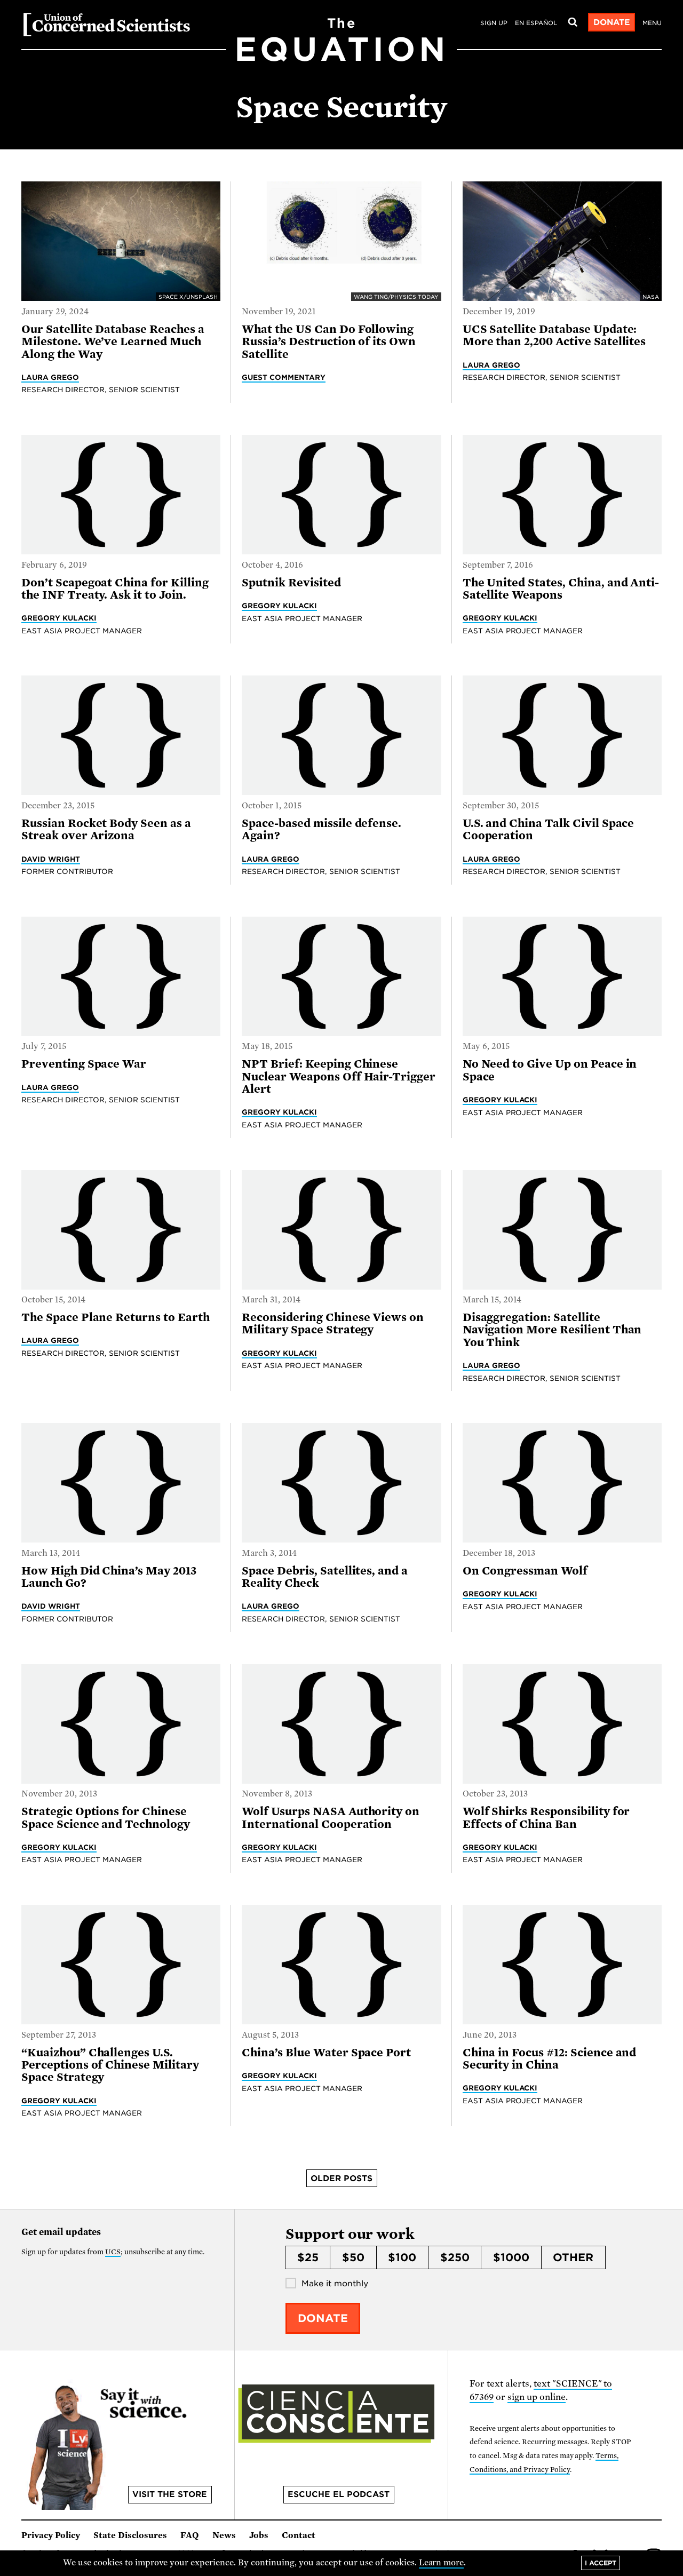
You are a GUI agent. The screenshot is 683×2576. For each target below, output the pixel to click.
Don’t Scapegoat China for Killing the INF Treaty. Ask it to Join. (115, 589)
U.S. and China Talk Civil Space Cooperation (549, 829)
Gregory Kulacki (59, 618)
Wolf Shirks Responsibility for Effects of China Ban (546, 1818)
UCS (113, 2252)
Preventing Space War (84, 1064)
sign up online (537, 2397)
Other (573, 2257)
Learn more (442, 2563)
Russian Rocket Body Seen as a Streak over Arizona (106, 829)
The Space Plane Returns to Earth (116, 1317)
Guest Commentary (284, 377)
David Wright (51, 859)
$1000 (511, 2257)
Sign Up (494, 23)
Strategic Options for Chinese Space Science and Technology (106, 1818)
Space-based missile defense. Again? (321, 829)
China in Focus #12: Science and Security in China (550, 2059)
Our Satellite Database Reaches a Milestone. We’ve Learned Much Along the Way (113, 342)
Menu (652, 23)
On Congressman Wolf (525, 1571)
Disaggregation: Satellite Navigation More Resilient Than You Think (552, 1330)
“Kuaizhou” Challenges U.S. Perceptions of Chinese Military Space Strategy (110, 2065)
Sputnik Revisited (291, 583)
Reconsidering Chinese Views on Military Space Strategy (333, 1323)
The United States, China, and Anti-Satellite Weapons (561, 589)
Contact (299, 2535)
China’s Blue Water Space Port (326, 2053)
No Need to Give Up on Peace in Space (550, 1070)
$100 (402, 2257)
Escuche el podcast (339, 2494)
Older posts (341, 2179)
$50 (353, 2257)
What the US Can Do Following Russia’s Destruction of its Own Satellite (329, 342)
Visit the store (170, 2494)
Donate (612, 22)
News (224, 2535)
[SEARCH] (573, 22)
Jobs (259, 2535)
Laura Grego (50, 377)
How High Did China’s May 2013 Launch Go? (109, 1577)
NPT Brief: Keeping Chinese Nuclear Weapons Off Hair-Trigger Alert (339, 1076)
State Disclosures (130, 2535)
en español (536, 23)
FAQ (190, 2535)
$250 (455, 2257)
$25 (308, 2257)
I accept (601, 2563)
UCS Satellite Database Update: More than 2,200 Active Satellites (554, 335)
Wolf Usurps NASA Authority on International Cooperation (331, 1818)
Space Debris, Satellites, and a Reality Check (325, 1577)
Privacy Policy (51, 2535)
